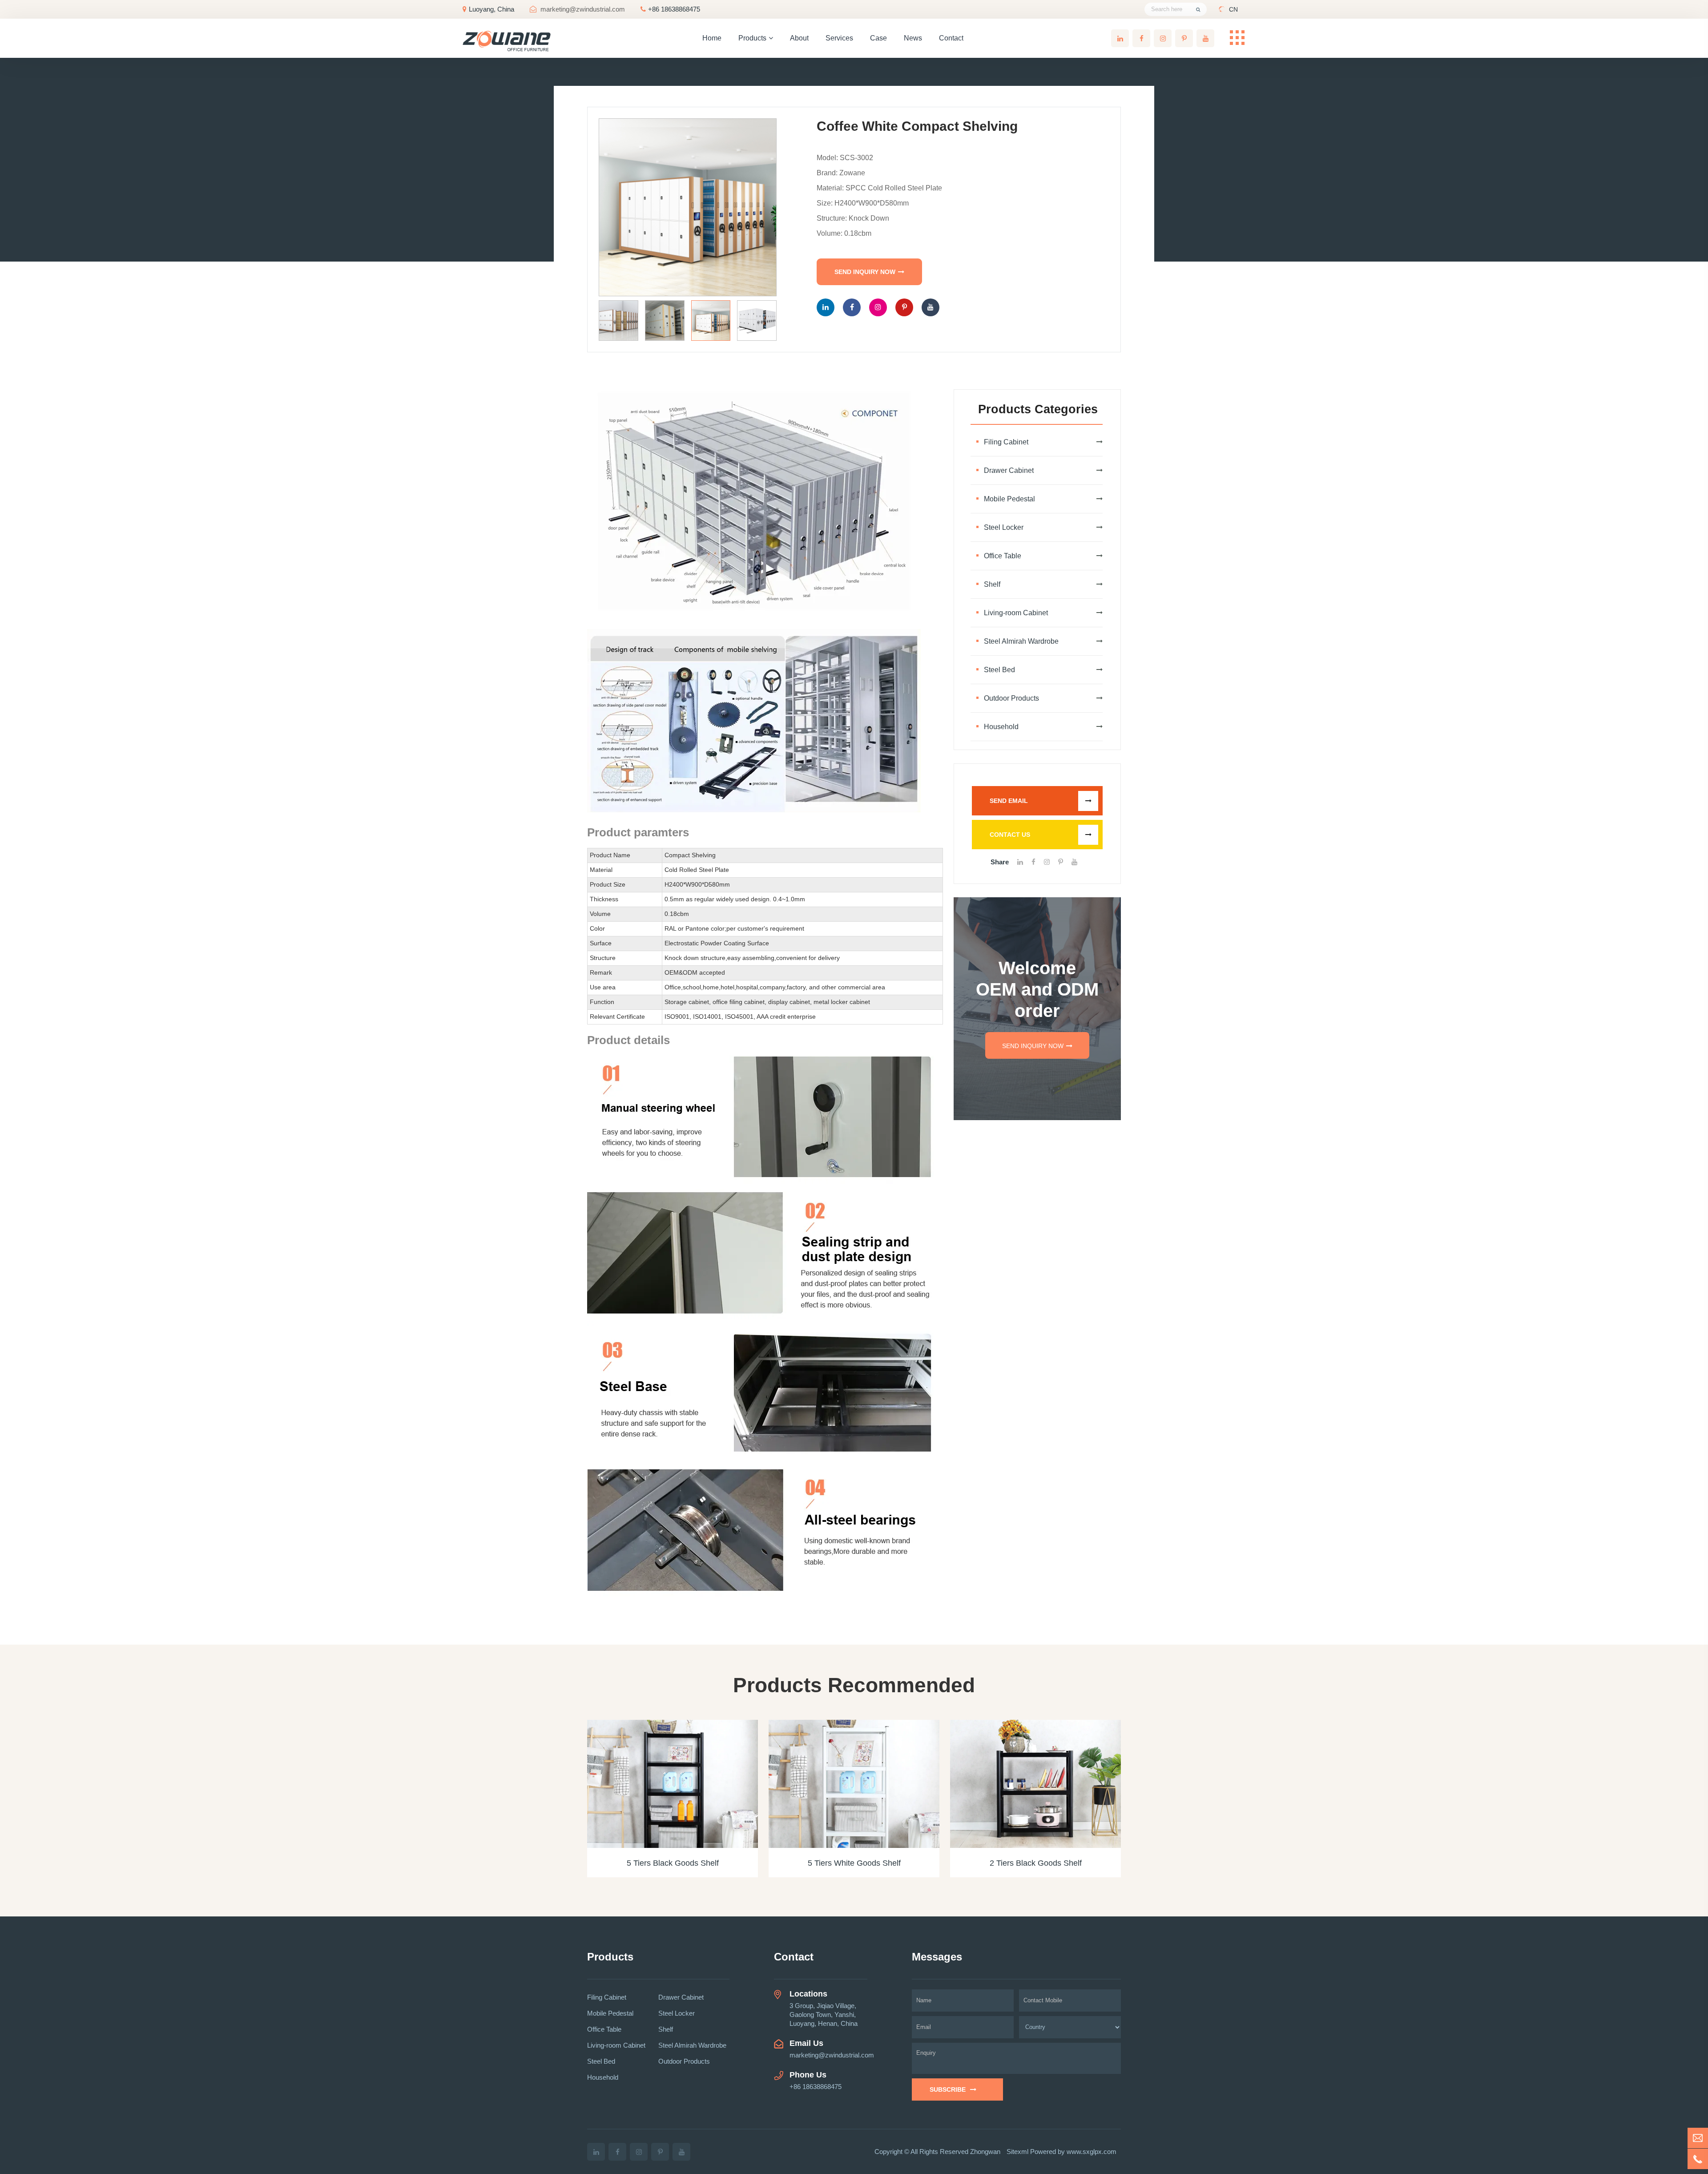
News (913, 38)
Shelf (992, 584)
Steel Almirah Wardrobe (1021, 641)
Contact (951, 38)
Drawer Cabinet (1009, 470)
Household (1001, 727)
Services (839, 38)
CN (1233, 9)
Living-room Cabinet (1016, 613)
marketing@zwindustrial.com (583, 9)
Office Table (1003, 556)
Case (878, 38)
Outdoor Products (1011, 698)
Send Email (1009, 801)
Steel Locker (1004, 527)
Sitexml (1017, 2152)
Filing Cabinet (1006, 442)
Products (752, 38)
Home (712, 38)
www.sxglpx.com (1092, 2152)
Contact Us (1010, 835)
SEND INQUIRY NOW (865, 272)
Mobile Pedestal (1009, 499)
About (799, 38)
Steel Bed (999, 670)
